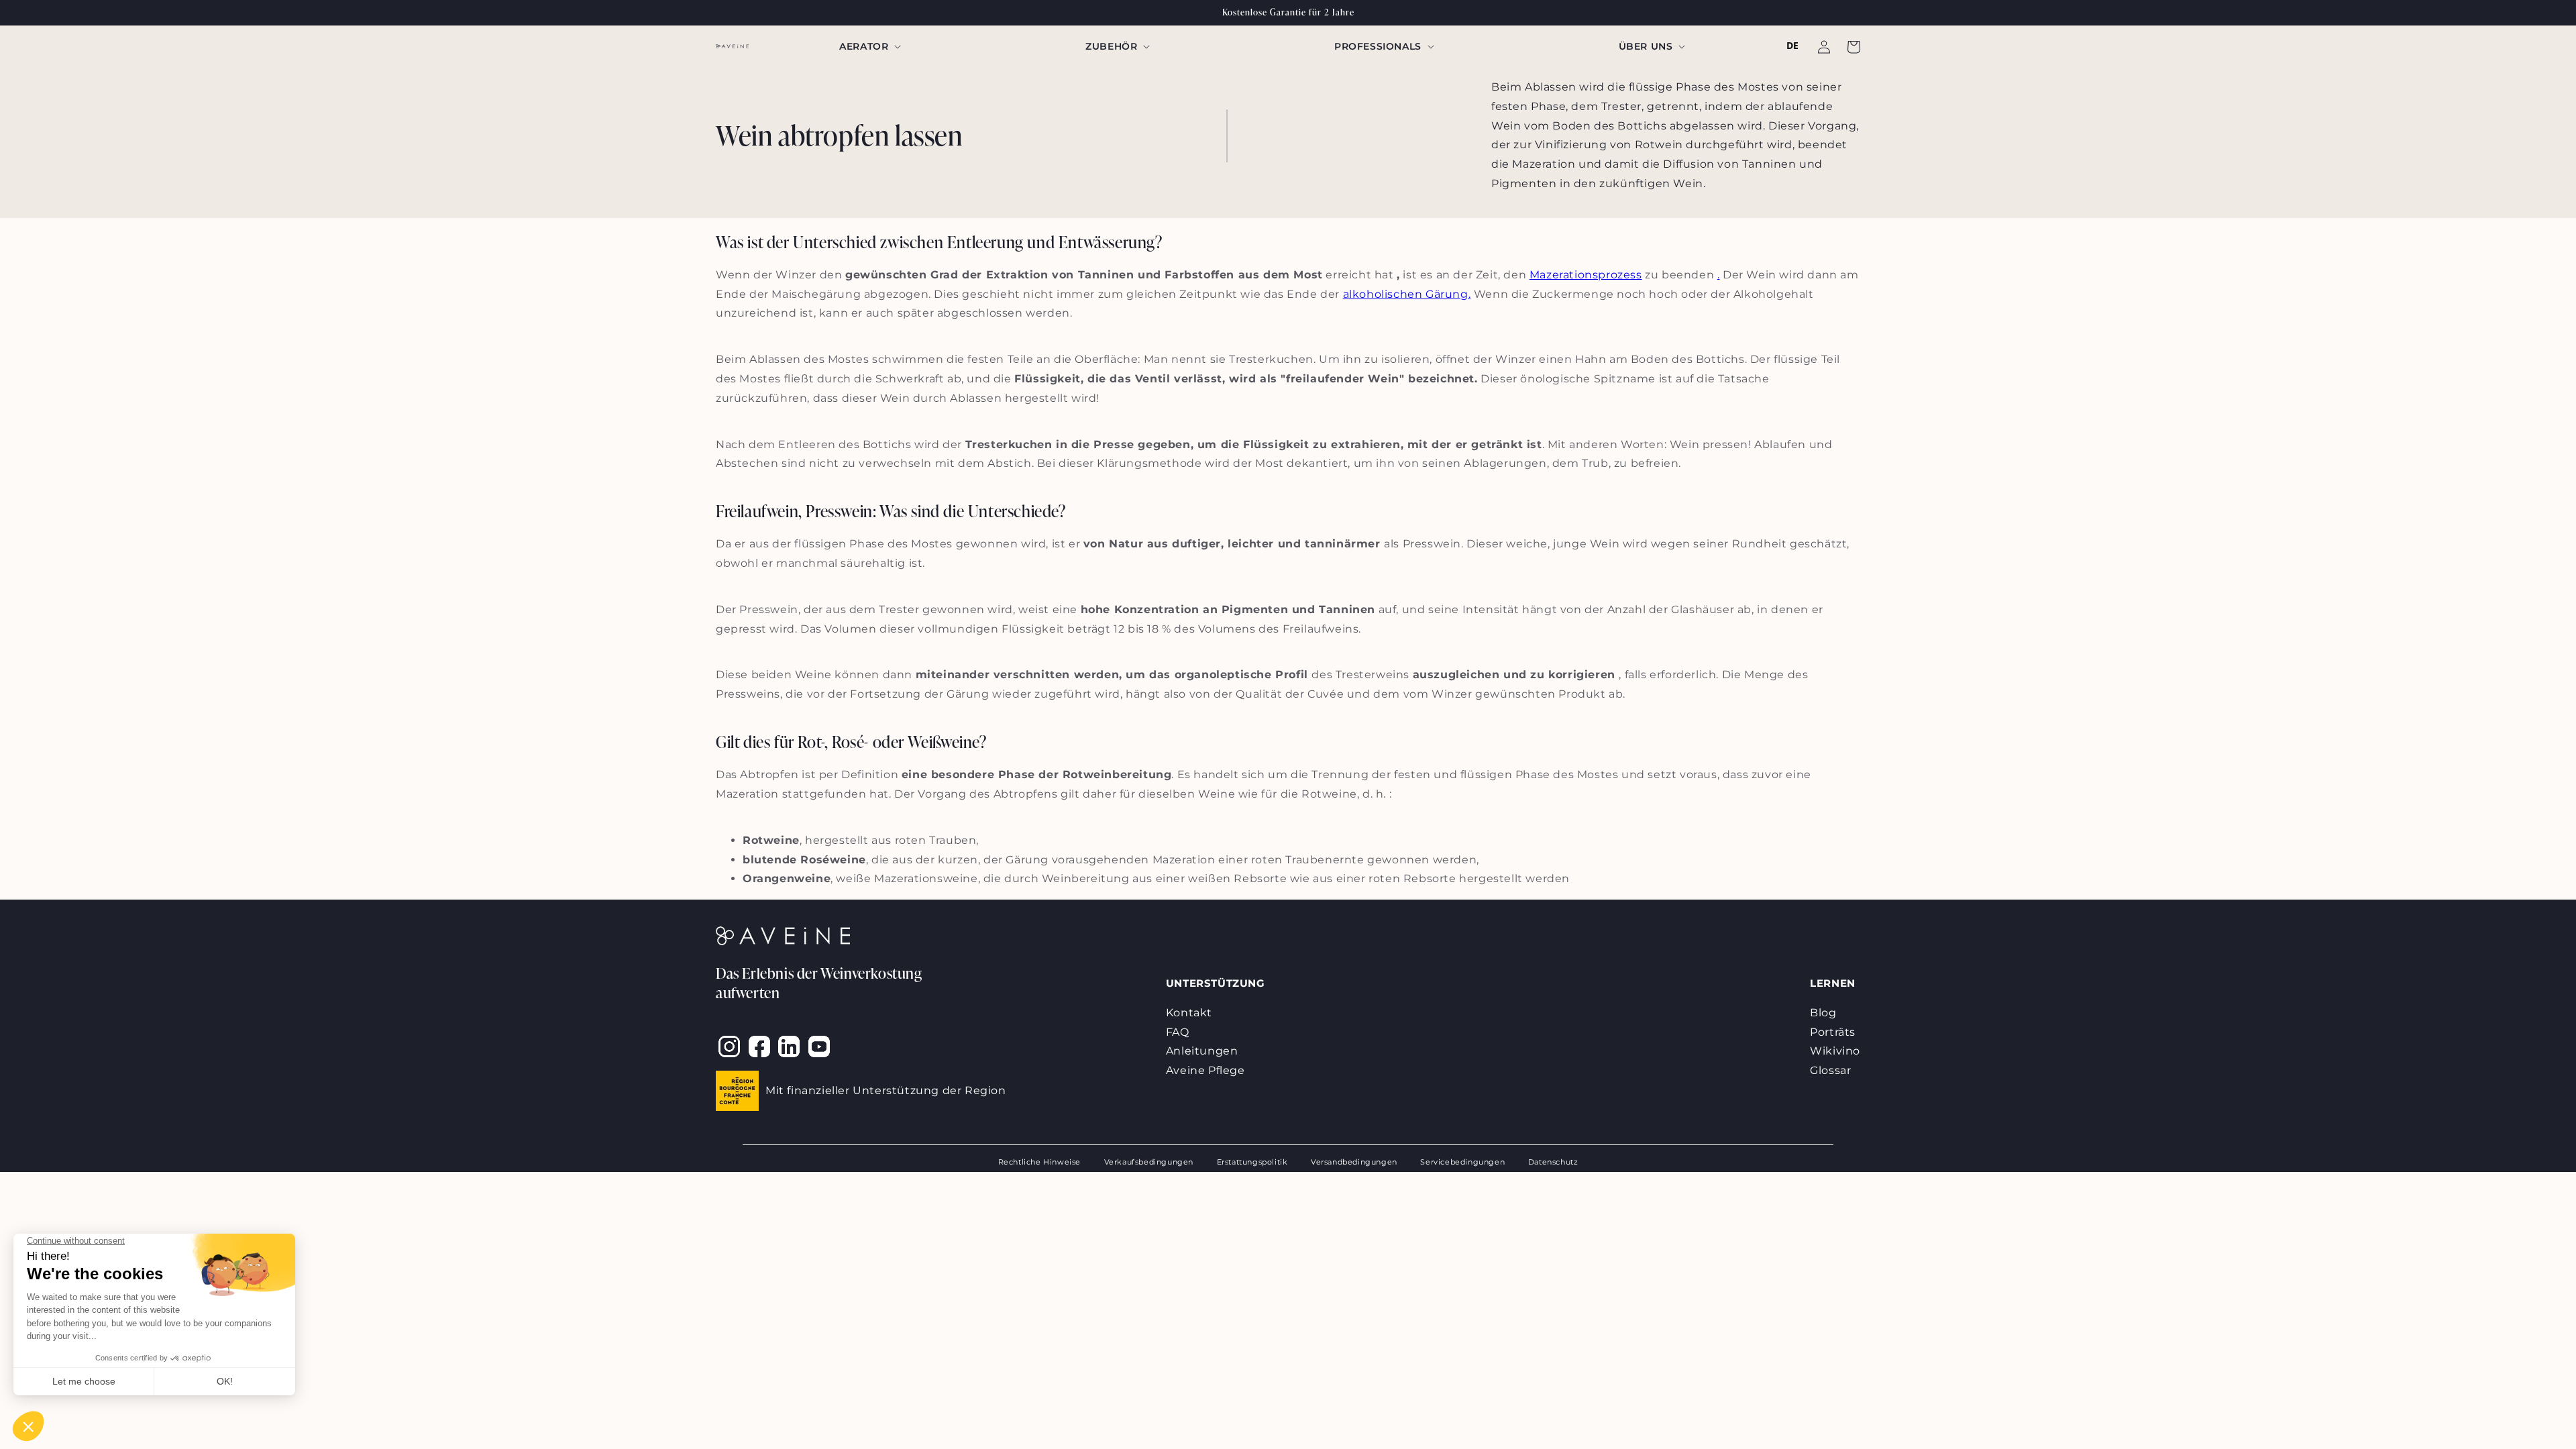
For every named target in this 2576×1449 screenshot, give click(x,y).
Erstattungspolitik (1252, 1162)
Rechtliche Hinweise (1039, 1162)
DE (1793, 45)
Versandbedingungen (1354, 1162)
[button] (869, 46)
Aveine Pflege (1205, 1070)
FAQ (1178, 1032)
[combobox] (1793, 46)
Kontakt (1189, 1013)
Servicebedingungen (1462, 1162)
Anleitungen (1202, 1051)
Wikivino (1835, 1051)
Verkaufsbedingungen (1149, 1162)
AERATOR (864, 46)
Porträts (1833, 1032)
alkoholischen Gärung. (1407, 294)
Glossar (1830, 1070)
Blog (1823, 1013)
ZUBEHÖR (1111, 46)
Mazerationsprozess (1586, 275)
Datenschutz (1553, 1162)
